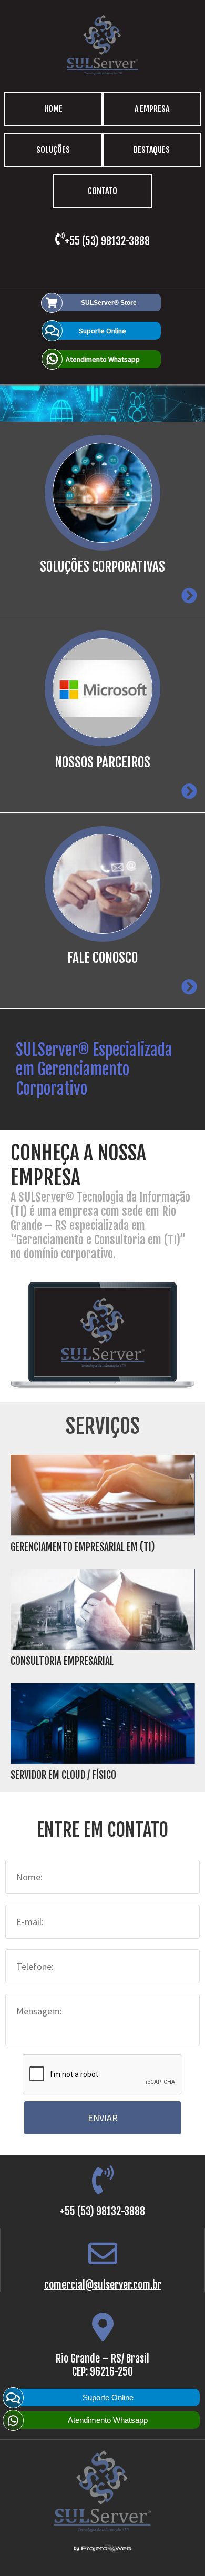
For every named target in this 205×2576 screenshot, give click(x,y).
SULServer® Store (109, 303)
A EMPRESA (152, 109)
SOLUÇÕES (53, 150)
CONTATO (102, 191)
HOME (53, 109)
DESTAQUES (152, 150)
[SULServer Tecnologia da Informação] (102, 74)
